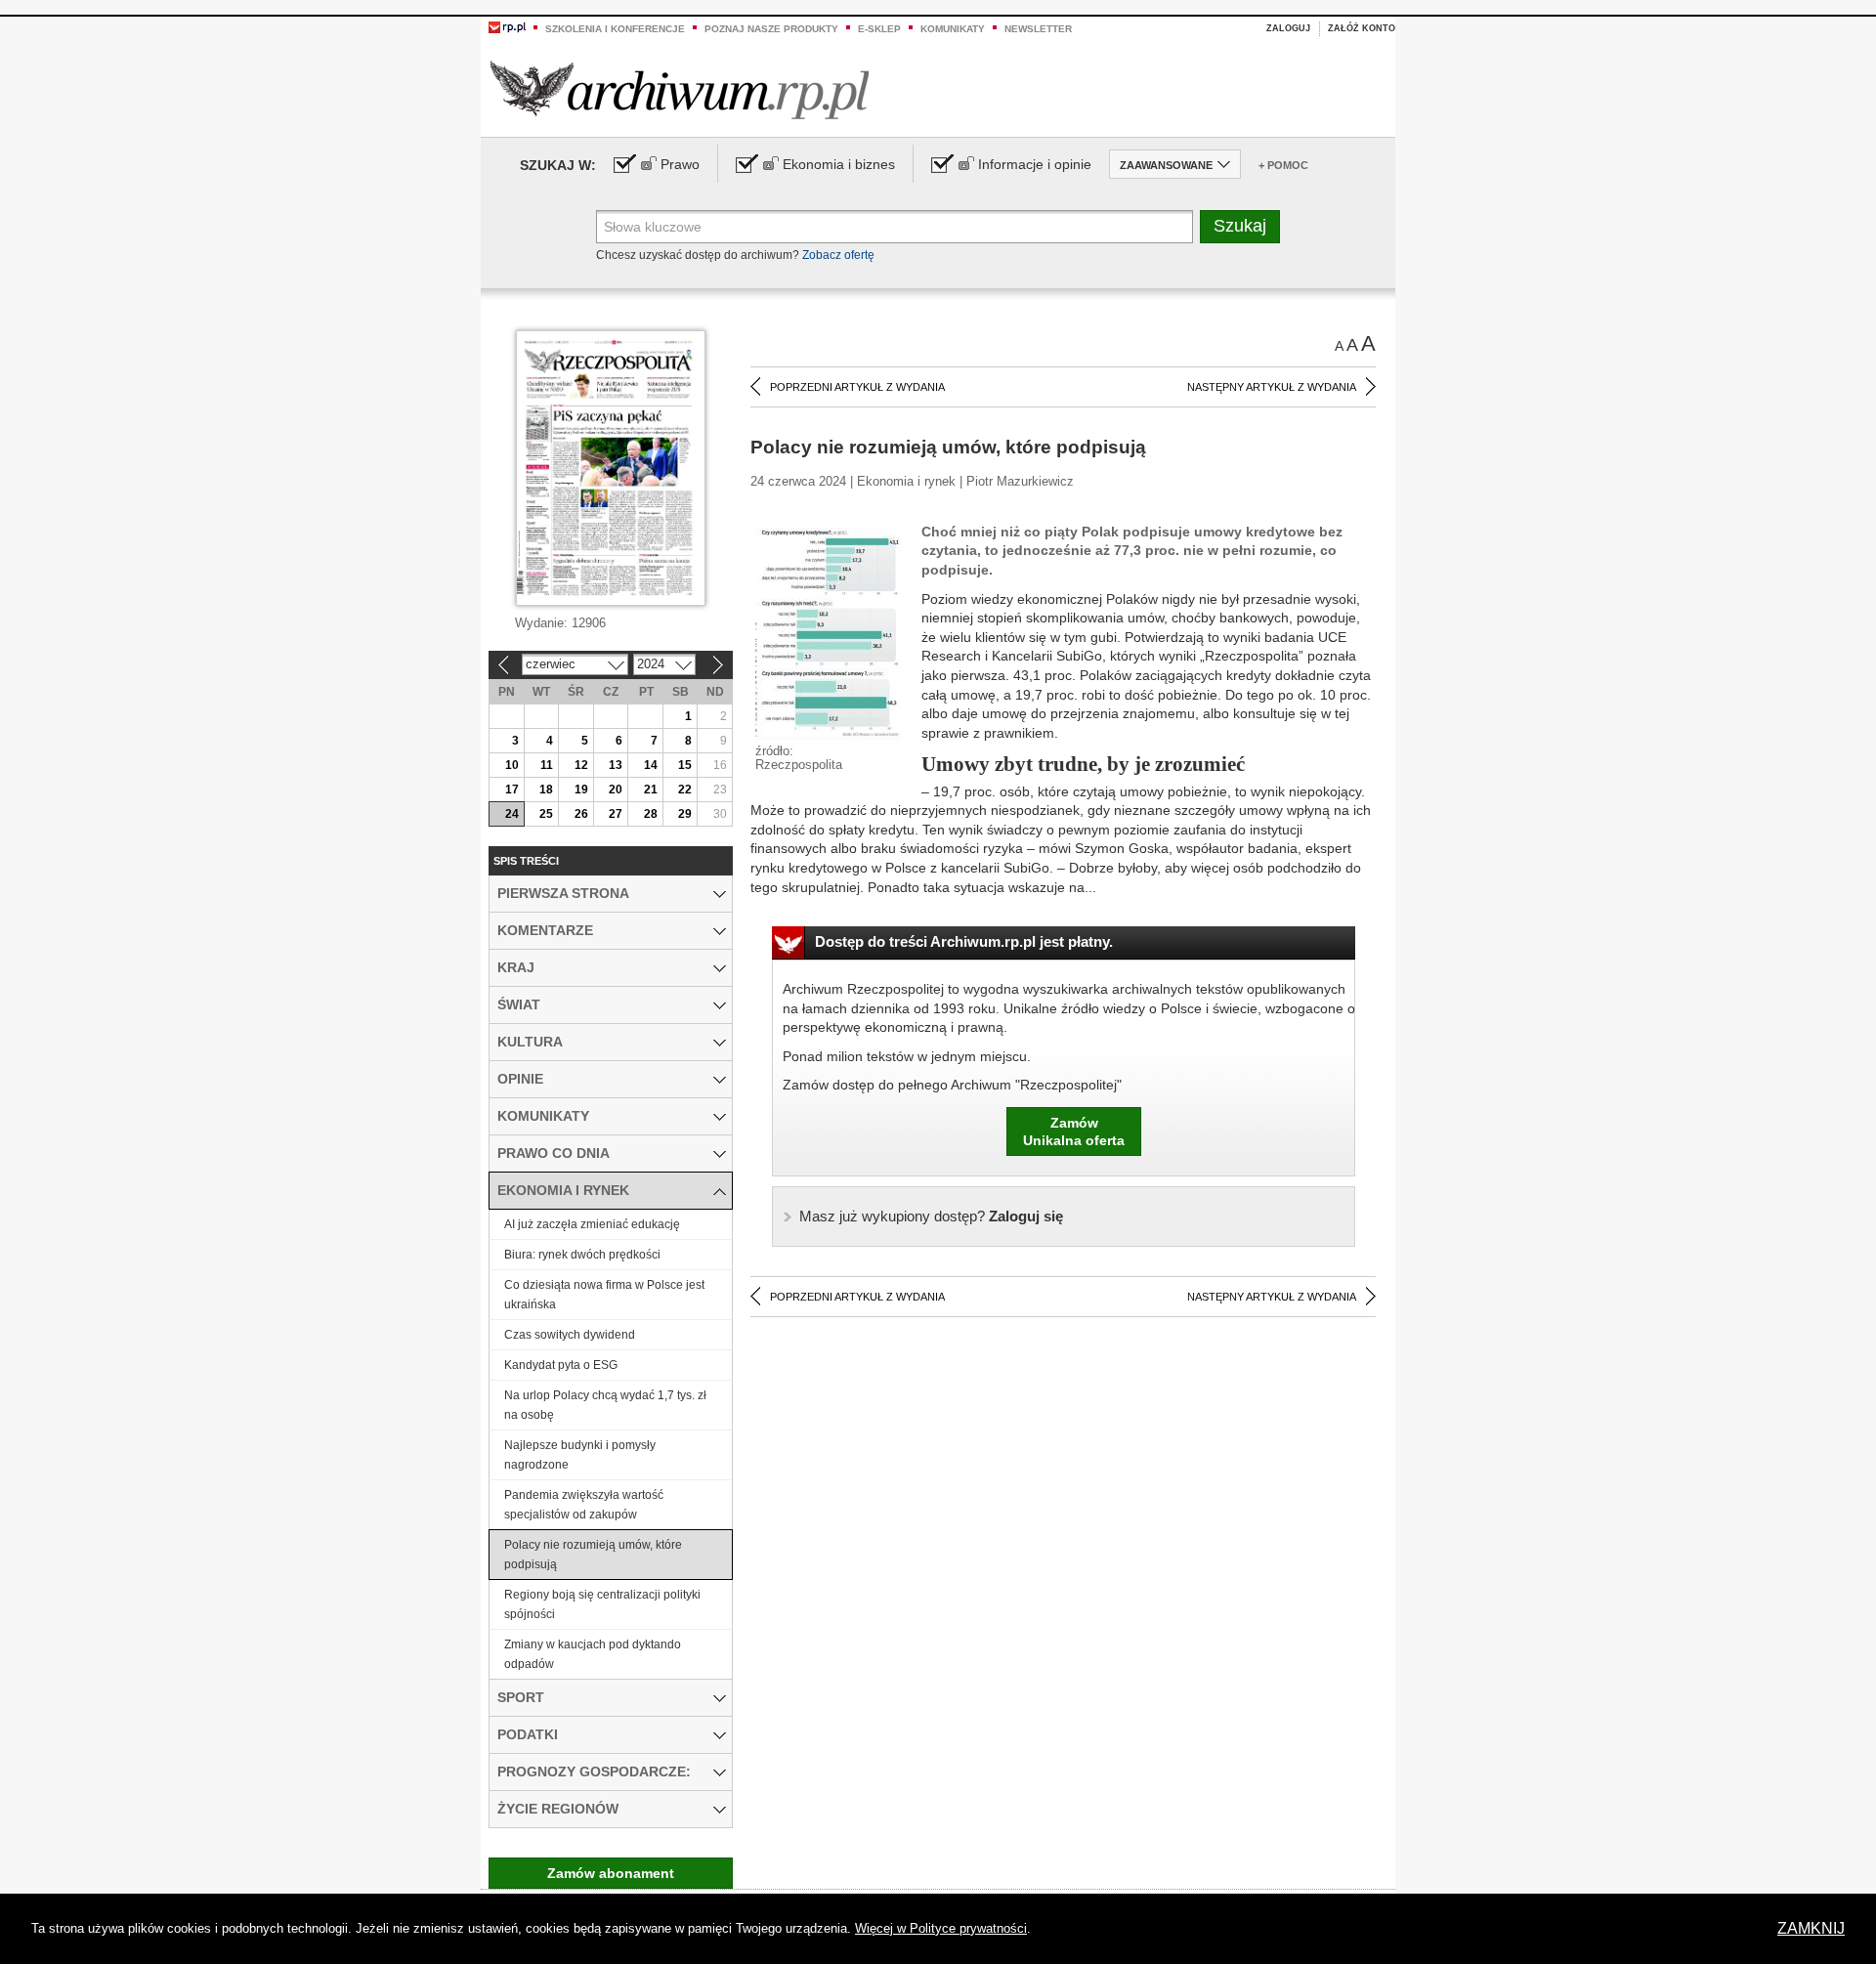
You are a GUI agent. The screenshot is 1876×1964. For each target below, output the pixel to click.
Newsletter (1038, 29)
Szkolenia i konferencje (615, 29)
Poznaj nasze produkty (771, 29)
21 (651, 790)
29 (685, 814)
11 (547, 765)
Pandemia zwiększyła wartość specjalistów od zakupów (584, 1505)
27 (616, 814)
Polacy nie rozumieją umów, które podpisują (593, 1555)
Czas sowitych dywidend (570, 1335)
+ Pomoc (1283, 165)
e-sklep (879, 29)
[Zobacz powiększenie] (829, 632)
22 (685, 790)
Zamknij (1811, 1928)
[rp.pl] (507, 26)
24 (512, 814)
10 (512, 765)
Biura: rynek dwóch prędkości (582, 1255)
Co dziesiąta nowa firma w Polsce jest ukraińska (604, 1295)
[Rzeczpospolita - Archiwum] (680, 89)
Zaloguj (1288, 28)
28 (651, 814)
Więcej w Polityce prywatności (941, 1928)
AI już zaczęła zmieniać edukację (592, 1224)
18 (546, 790)
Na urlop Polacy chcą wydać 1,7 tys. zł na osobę (605, 1405)
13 (616, 765)
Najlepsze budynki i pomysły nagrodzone (580, 1455)
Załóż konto (1362, 28)
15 (685, 765)
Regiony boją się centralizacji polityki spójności (602, 1604)
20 (616, 790)
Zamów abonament (611, 1873)
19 (581, 790)
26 (581, 814)
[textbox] (895, 227)
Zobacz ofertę (838, 255)
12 (581, 765)
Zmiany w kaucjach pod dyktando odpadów (593, 1654)
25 (546, 814)
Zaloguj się (931, 1216)
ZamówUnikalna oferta (1074, 1131)
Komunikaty (953, 29)
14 (651, 765)
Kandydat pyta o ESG (561, 1365)
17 (512, 790)
